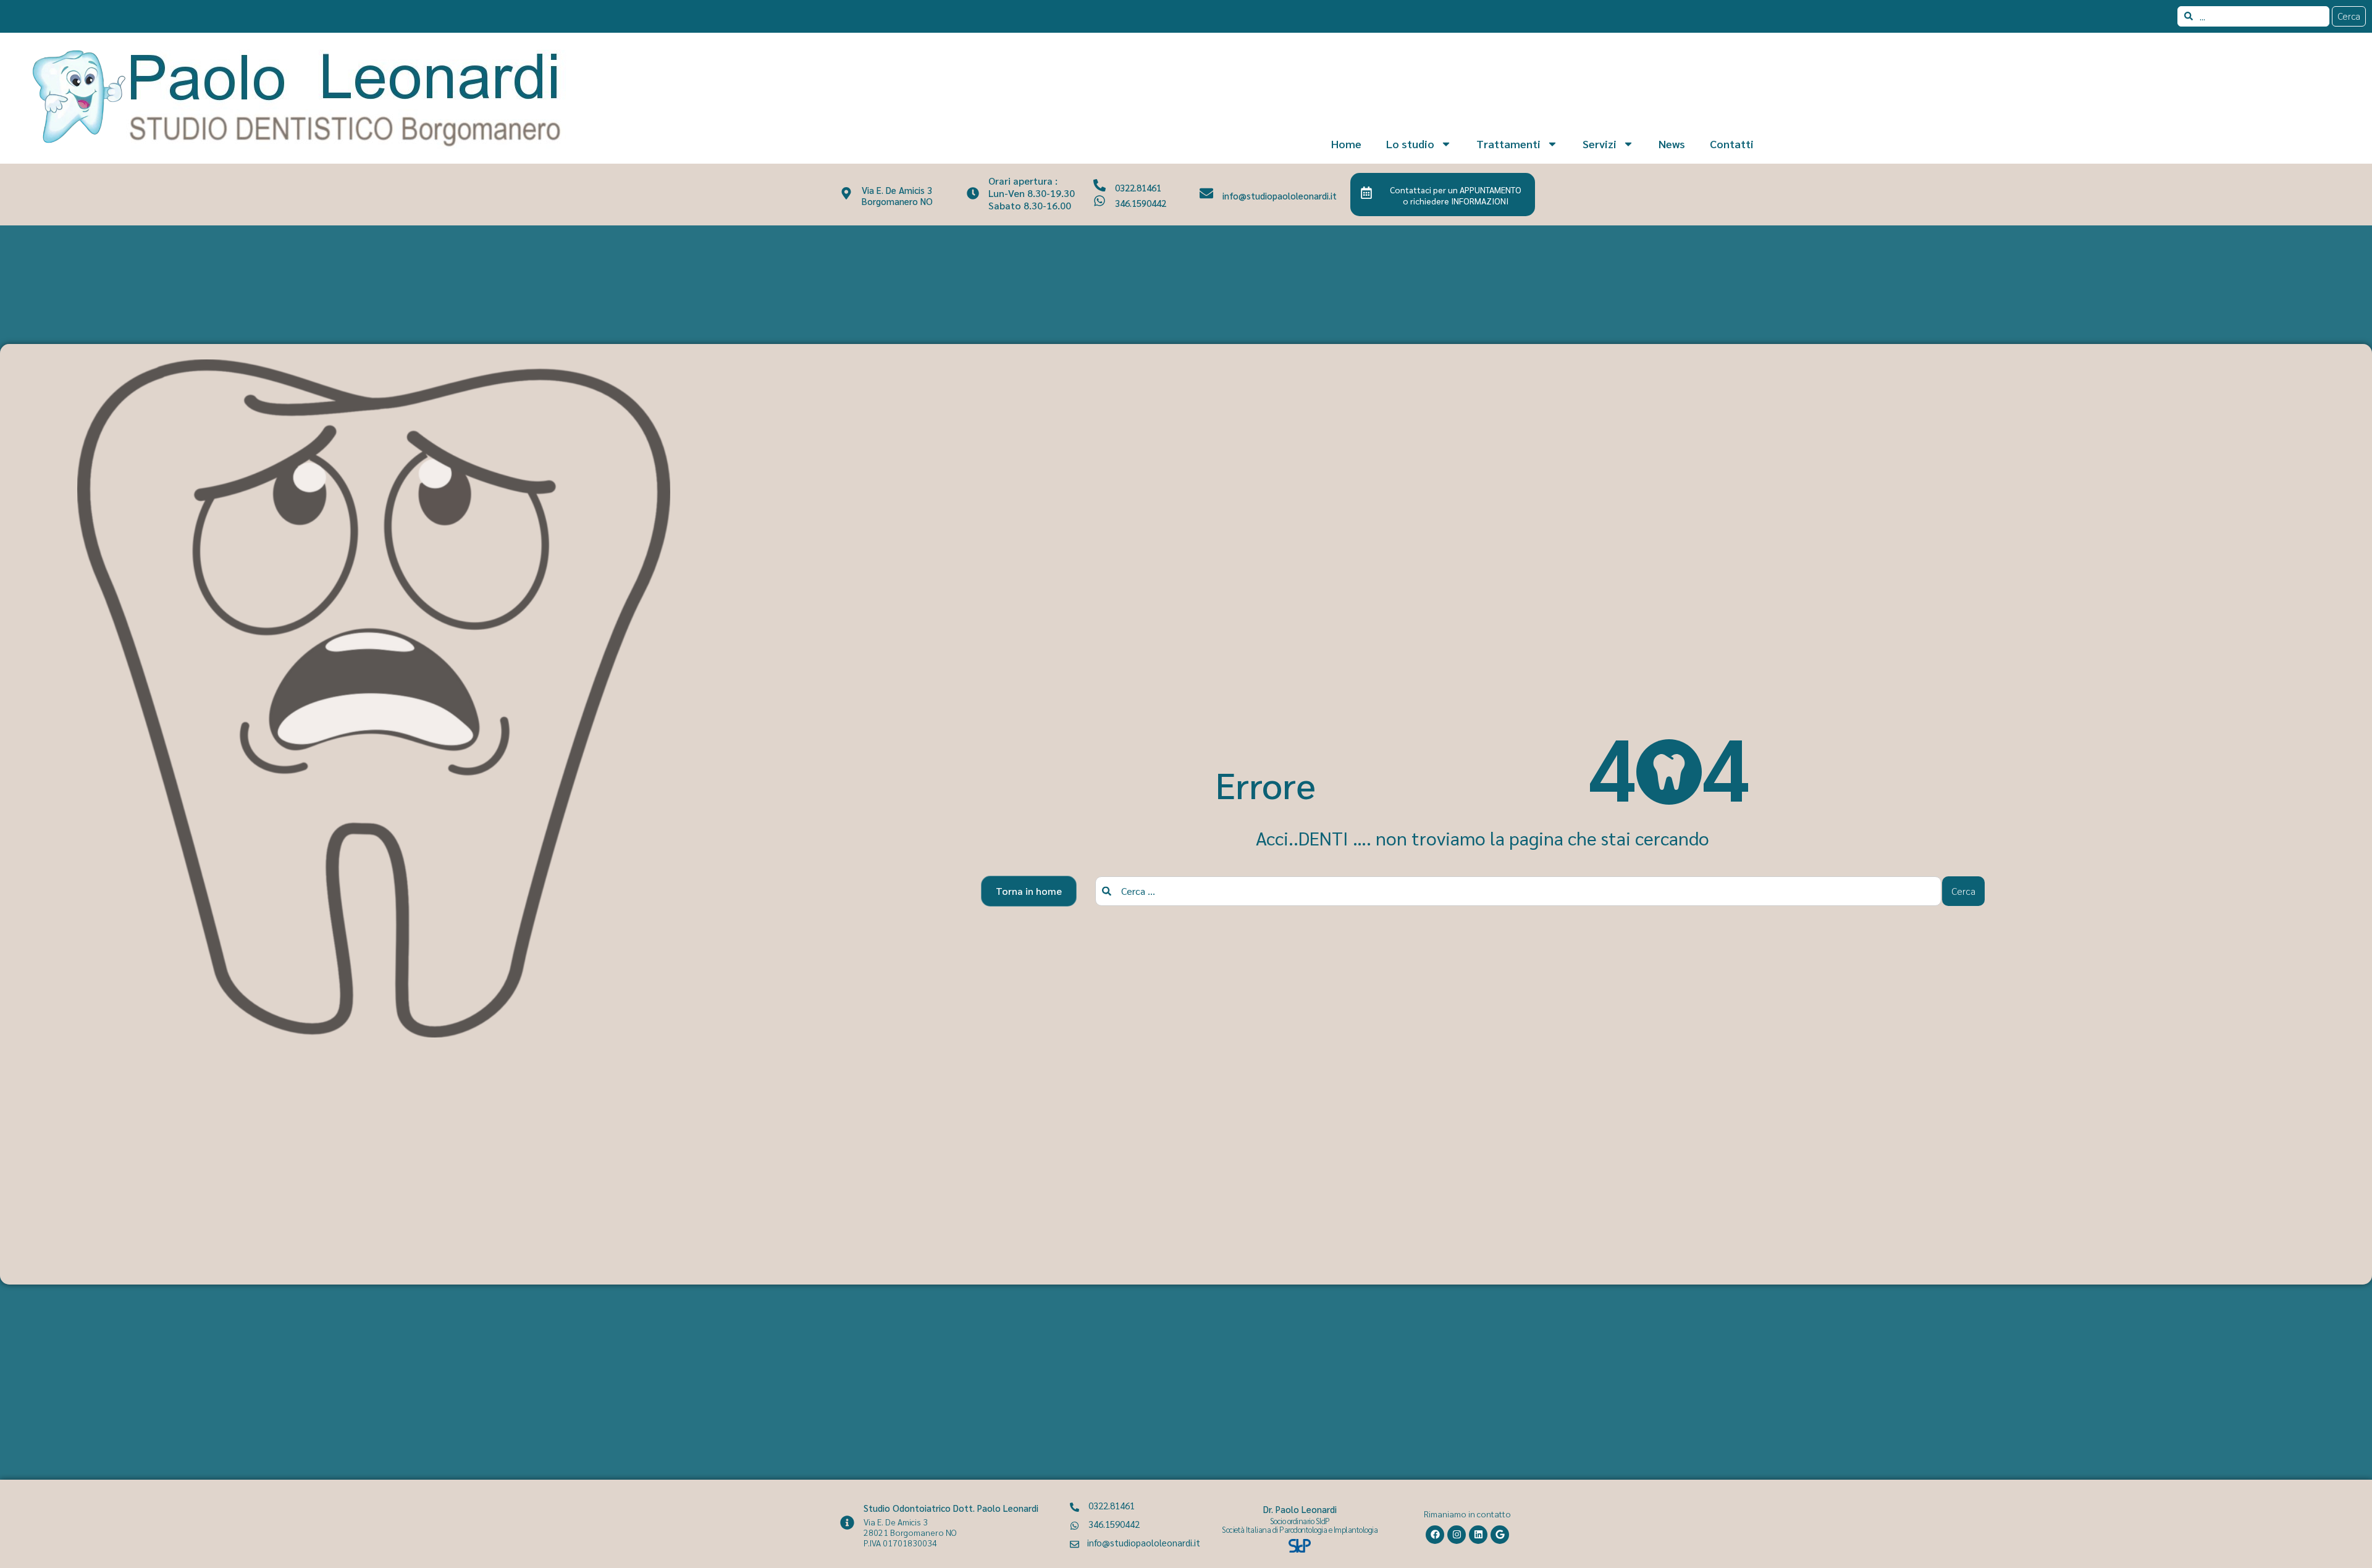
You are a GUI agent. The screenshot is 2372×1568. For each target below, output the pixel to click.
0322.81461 (1138, 187)
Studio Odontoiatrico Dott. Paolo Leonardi (951, 1508)
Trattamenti (1508, 144)
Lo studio (1410, 144)
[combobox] (2253, 16)
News (1672, 144)
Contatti (1732, 144)
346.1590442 (1141, 203)
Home (1346, 144)
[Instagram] (1457, 1535)
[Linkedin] (1478, 1535)
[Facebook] (1435, 1535)
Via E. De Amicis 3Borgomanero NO (897, 195)
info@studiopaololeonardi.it (1280, 195)
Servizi (1600, 144)
